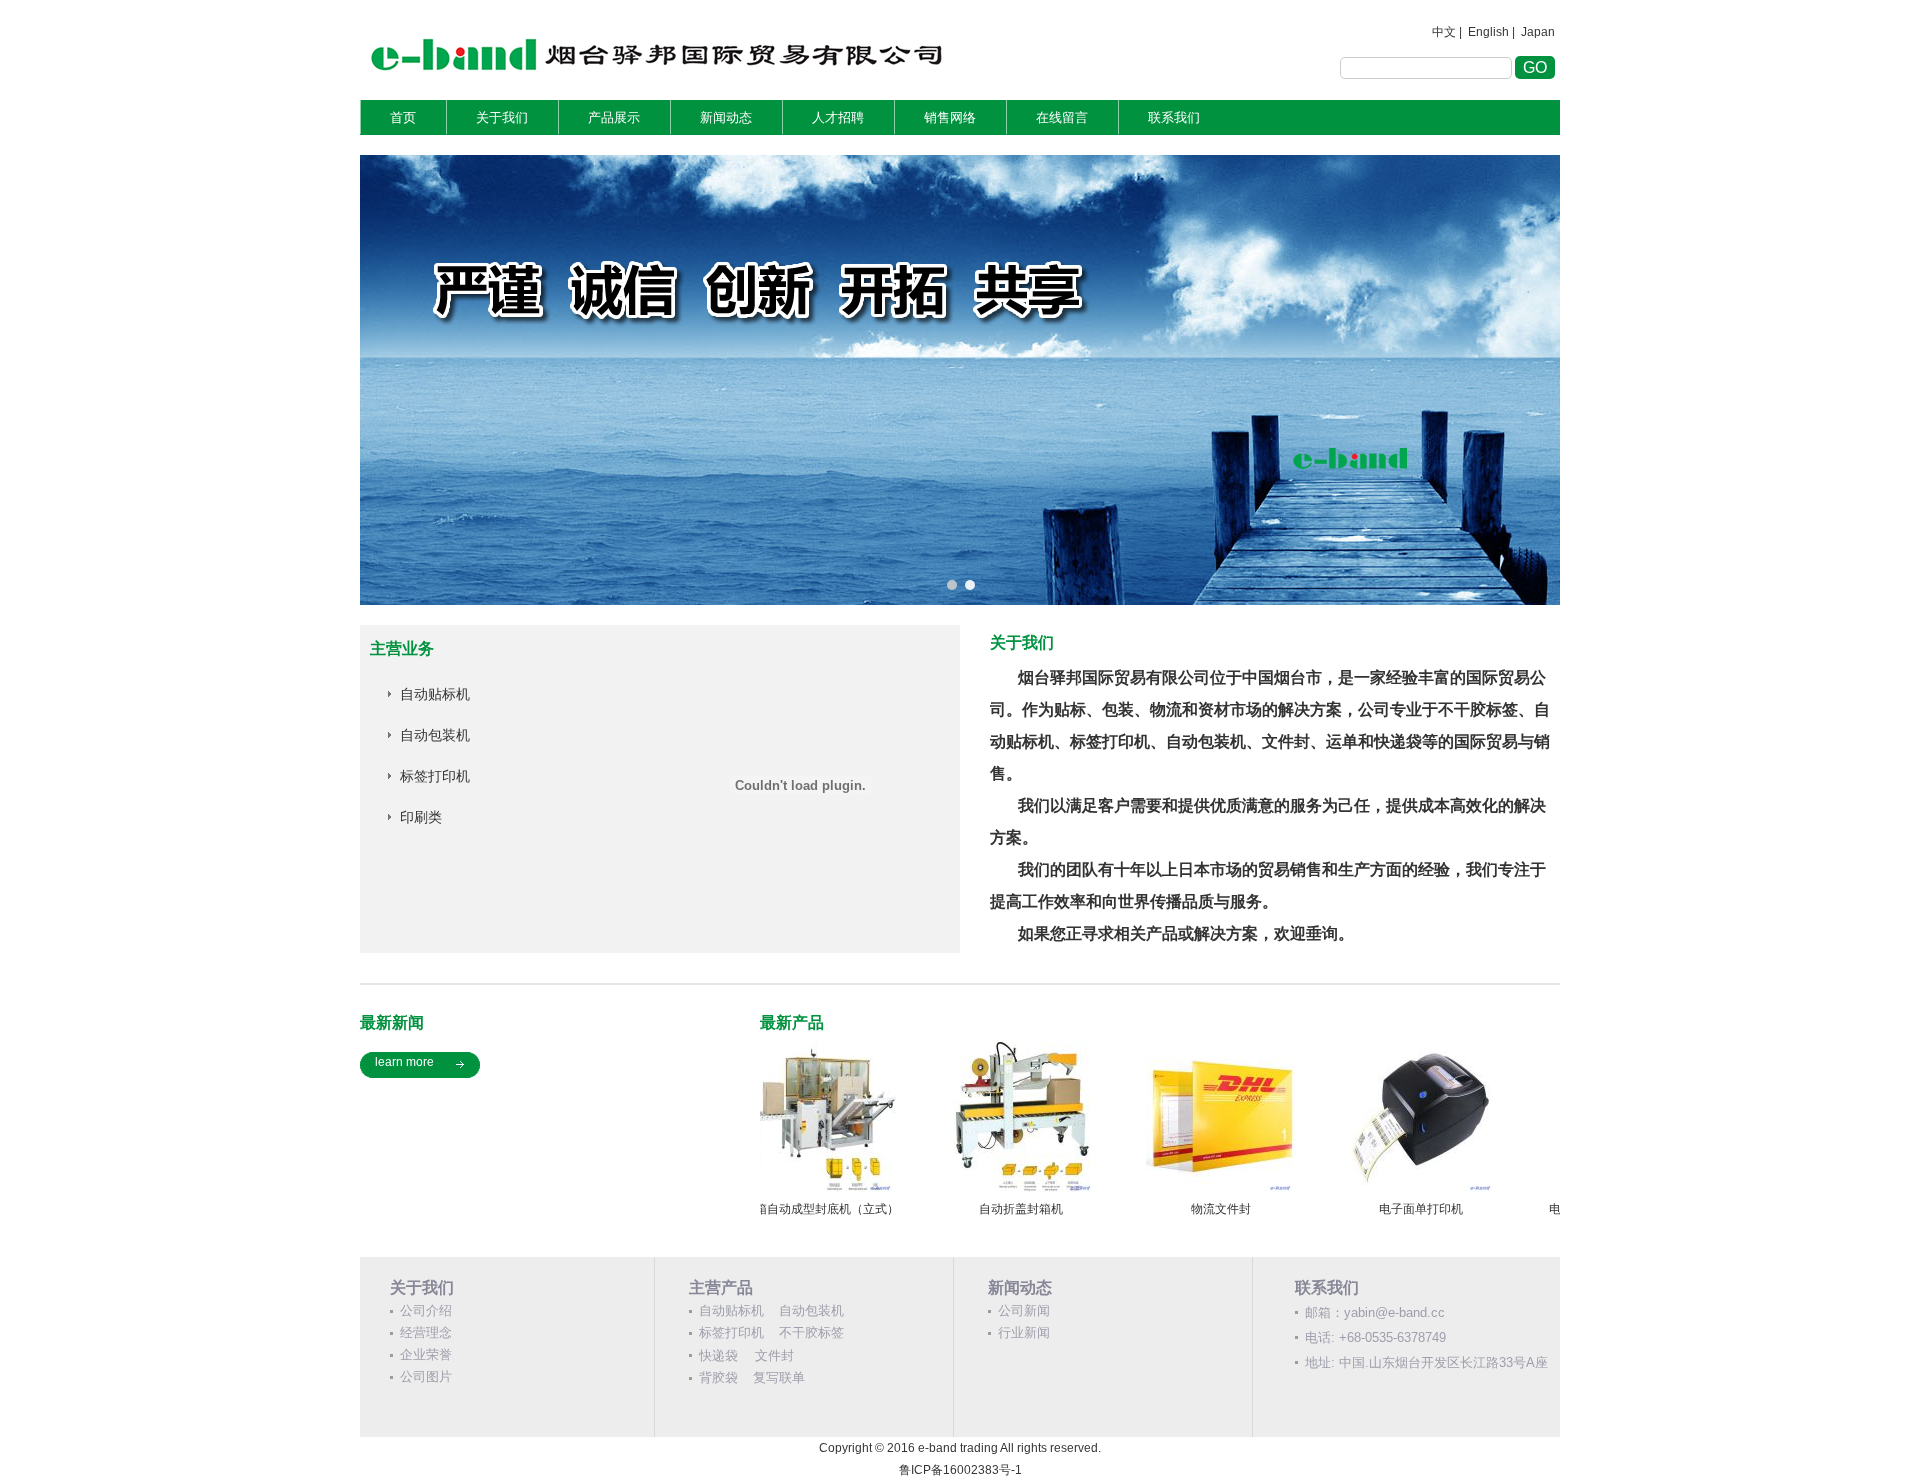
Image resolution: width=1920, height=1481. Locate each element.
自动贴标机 (435, 694)
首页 (403, 117)
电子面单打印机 (1260, 1209)
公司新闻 (1024, 1310)
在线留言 (1062, 117)
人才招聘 (838, 117)
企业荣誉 (426, 1354)
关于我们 (502, 117)
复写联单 (779, 1377)
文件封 (774, 1355)
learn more (404, 1062)
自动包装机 (435, 735)
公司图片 (426, 1376)
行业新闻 (1024, 1332)
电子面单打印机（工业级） (1460, 1209)
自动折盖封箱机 (860, 1209)
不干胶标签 (811, 1332)
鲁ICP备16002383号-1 (960, 1470)
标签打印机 (435, 776)
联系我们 (1174, 117)
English (1488, 32)
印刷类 (421, 817)
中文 (1444, 32)
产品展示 (614, 117)
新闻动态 (726, 117)
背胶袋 (718, 1377)
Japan (1538, 32)
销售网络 (950, 117)
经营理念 (426, 1332)
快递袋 (718, 1355)
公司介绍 (426, 1310)
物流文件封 (1060, 1209)
